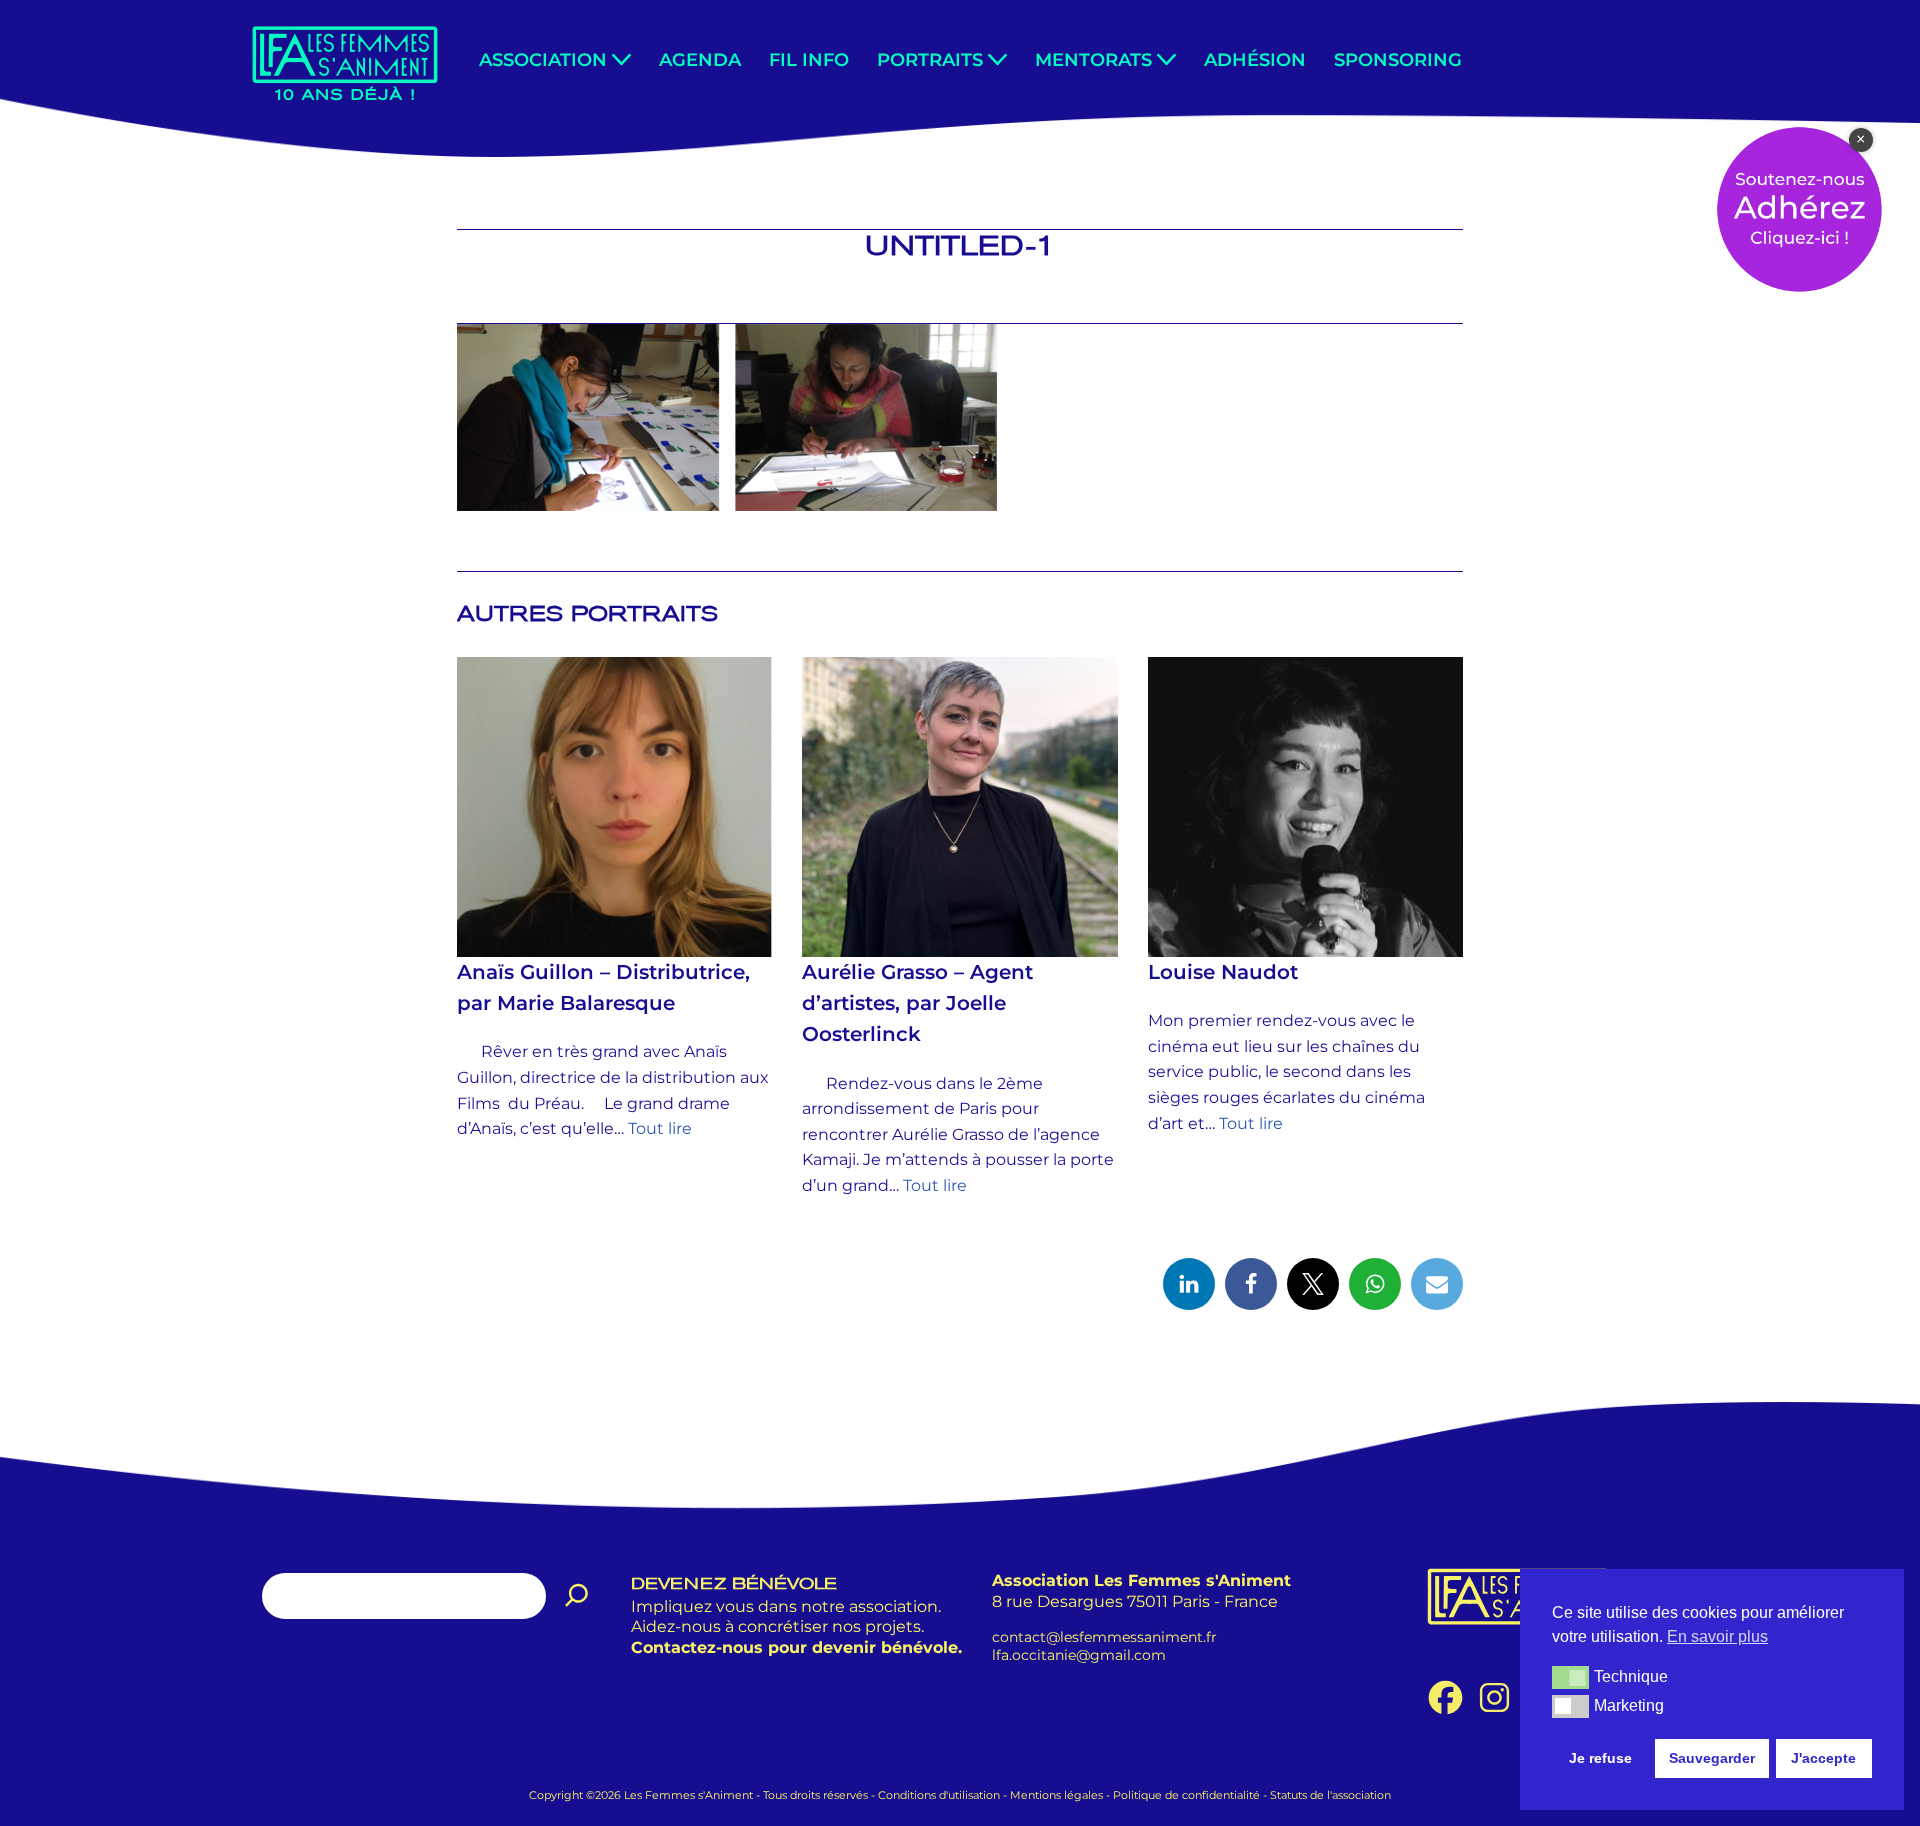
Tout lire (660, 1128)
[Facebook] (1251, 1284)
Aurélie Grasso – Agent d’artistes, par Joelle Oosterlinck (917, 1003)
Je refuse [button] (1600, 1758)
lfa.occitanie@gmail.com (1079, 1655)
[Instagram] (1494, 1697)
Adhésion (1255, 59)
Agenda (700, 59)
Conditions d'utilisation (939, 1795)
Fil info (809, 59)
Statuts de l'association (1330, 1795)
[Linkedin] (1189, 1284)
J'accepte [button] (1823, 1758)
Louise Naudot (1223, 972)
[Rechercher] (577, 1596)
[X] (1313, 1284)
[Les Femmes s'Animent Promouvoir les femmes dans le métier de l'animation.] (345, 61)
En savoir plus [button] (1717, 1636)
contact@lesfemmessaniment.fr (1104, 1636)
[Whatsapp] (1375, 1284)
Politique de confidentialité (1186, 1795)
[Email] (1437, 1284)
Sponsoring (1398, 59)
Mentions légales (1056, 1795)
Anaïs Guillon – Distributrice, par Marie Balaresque (603, 987)
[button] (621, 59)
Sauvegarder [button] (1712, 1758)
